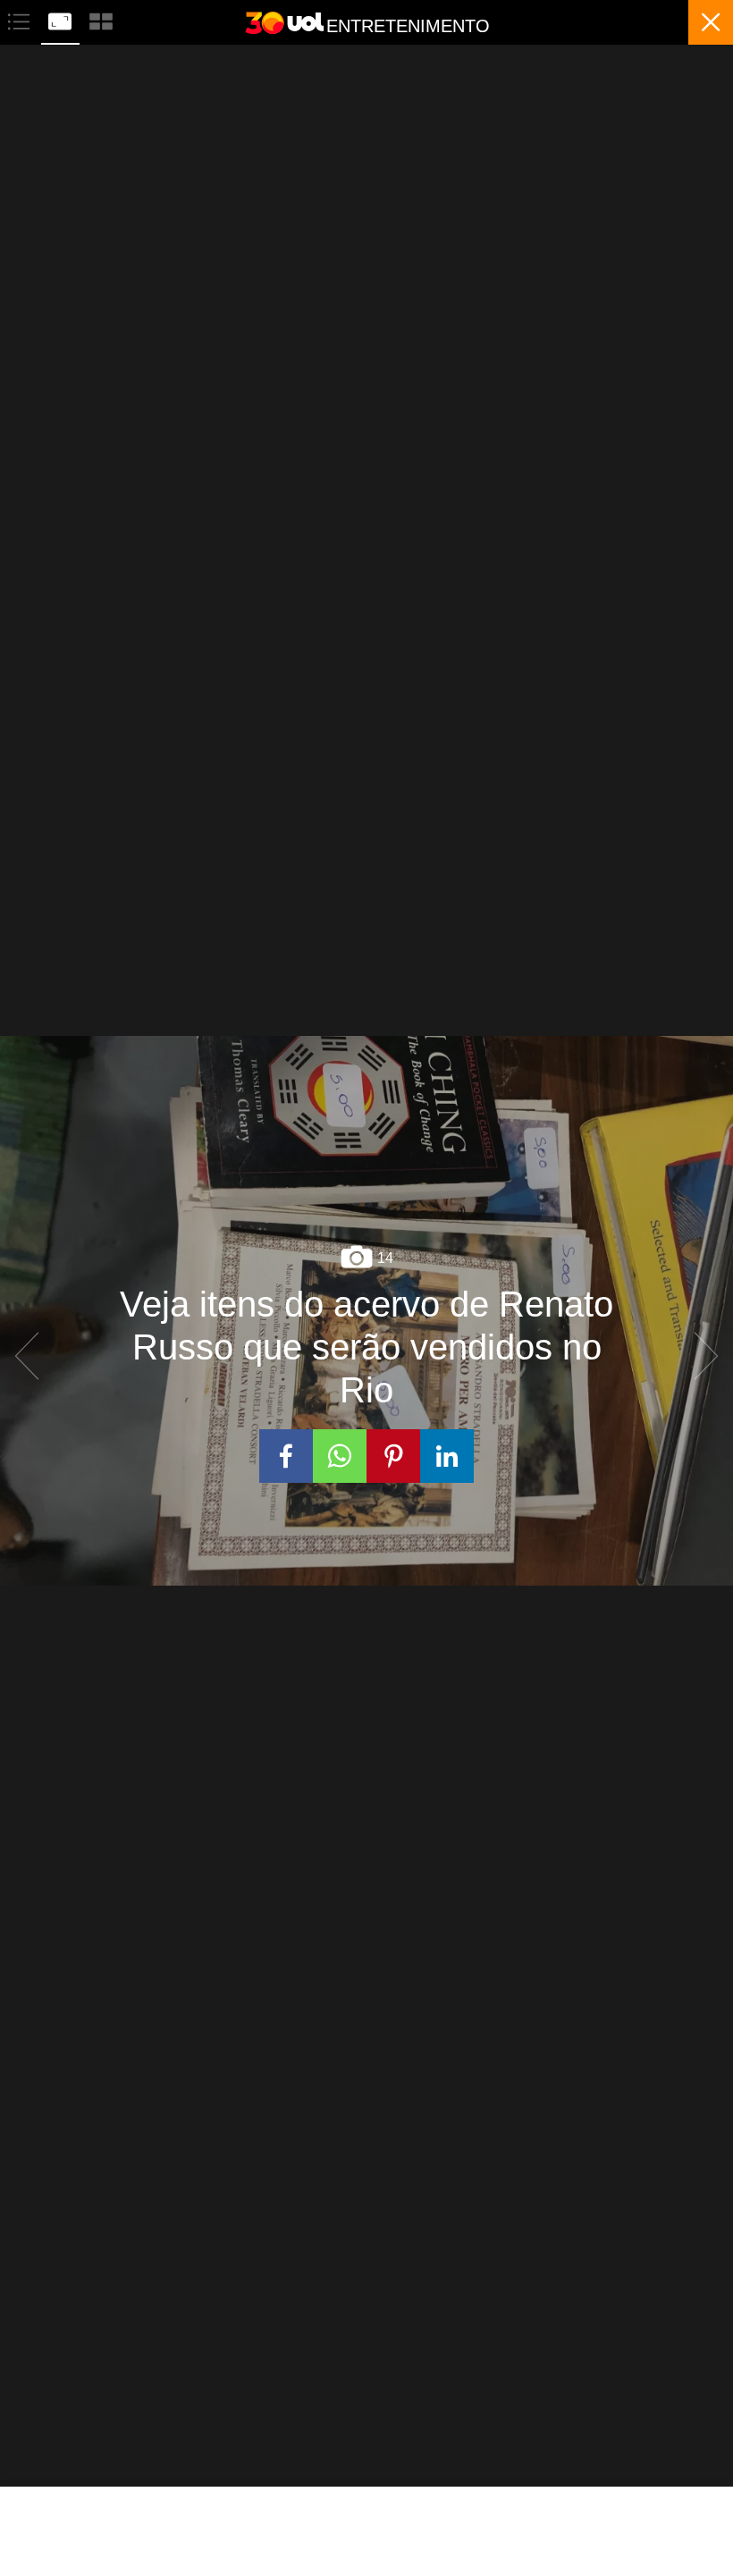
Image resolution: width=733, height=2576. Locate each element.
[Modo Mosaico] (101, 19)
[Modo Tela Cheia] (62, 19)
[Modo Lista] (21, 19)
